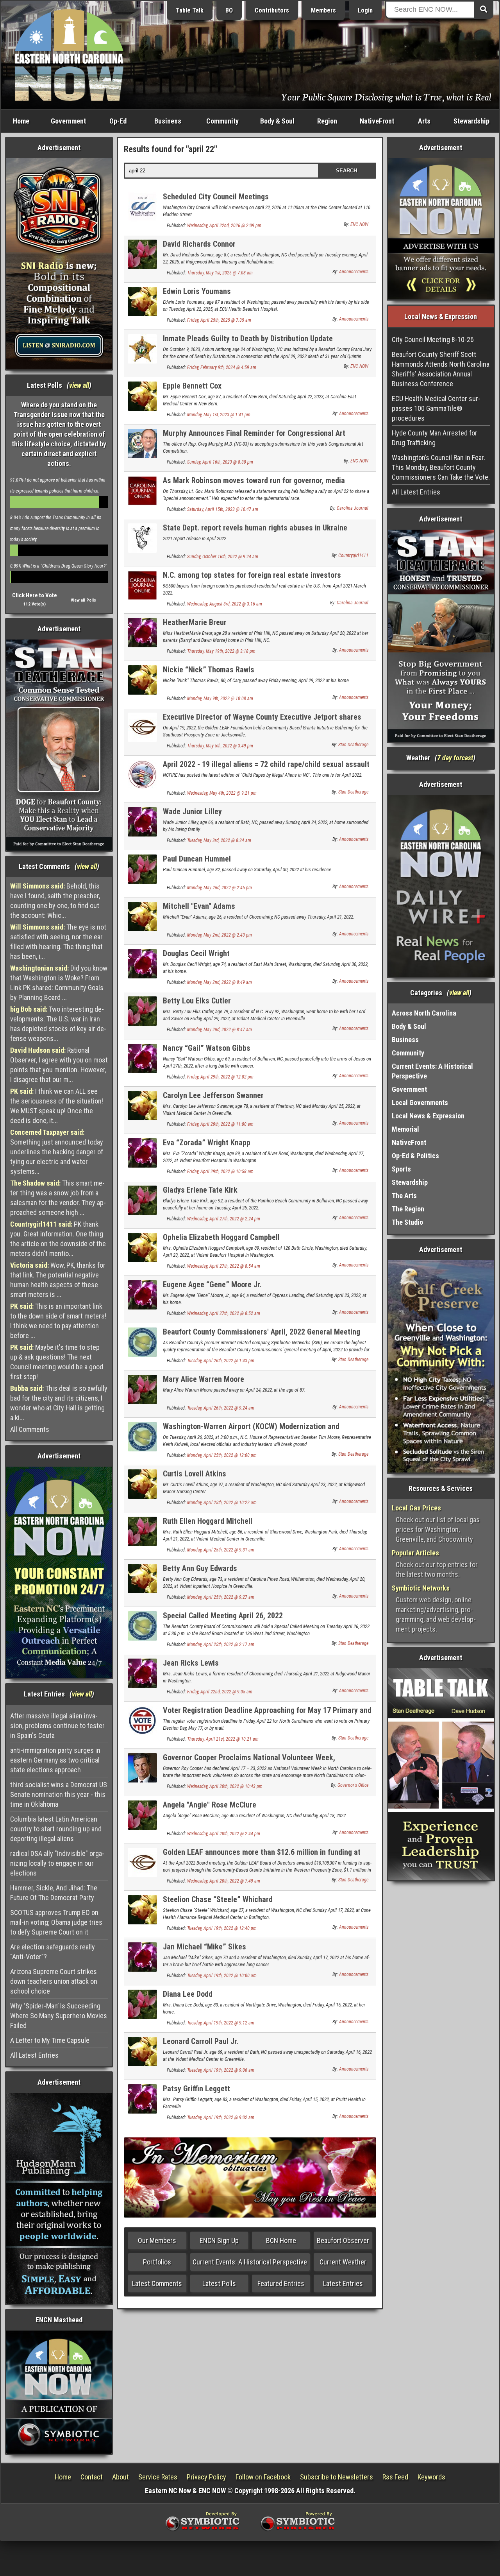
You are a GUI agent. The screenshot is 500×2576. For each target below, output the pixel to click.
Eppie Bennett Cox (192, 386)
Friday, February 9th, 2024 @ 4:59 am (222, 367)
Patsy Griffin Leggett (196, 2089)
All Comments (30, 1429)
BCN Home (281, 2240)
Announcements (354, 272)
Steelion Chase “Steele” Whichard (218, 1899)
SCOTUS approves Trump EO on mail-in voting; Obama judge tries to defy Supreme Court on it (56, 1922)
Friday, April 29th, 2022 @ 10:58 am (220, 1172)
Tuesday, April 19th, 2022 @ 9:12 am (221, 2023)
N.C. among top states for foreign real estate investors (252, 575)
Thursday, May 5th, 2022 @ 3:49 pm (220, 746)
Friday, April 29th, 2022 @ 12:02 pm (220, 1077)
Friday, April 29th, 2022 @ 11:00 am (220, 1124)
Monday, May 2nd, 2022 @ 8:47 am (220, 1030)
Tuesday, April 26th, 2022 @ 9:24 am (221, 1408)
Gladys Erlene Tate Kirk (200, 1190)
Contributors (272, 10)
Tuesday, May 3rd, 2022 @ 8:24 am (219, 840)
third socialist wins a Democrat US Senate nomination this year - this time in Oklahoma (59, 1794)
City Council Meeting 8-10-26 (433, 339)
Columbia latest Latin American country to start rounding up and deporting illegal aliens (56, 1829)
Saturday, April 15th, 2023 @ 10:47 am (223, 509)
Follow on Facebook (263, 2477)
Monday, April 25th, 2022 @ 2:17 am (221, 1644)
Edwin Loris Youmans (197, 291)
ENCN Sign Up (219, 2240)
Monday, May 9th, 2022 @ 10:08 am (220, 699)
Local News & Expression (428, 1116)
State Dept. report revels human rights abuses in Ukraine (255, 528)
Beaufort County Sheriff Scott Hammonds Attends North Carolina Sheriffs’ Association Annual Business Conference (441, 369)
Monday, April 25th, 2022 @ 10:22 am (222, 1503)
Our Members (157, 2240)
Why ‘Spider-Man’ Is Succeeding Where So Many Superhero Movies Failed (59, 2016)
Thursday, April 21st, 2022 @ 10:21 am (223, 1739)
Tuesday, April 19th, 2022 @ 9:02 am (221, 2117)
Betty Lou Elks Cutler (197, 1001)
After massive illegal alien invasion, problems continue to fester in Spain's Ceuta (57, 1726)
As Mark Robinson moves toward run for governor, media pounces (254, 485)
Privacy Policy (206, 2477)
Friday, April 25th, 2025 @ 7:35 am (219, 320)
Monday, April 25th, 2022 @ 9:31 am (221, 1550)
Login (365, 10)
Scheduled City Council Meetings (216, 197)
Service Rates (158, 2477)
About (121, 2477)
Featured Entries (281, 2283)
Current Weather (343, 2262)
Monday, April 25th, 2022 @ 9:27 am (221, 1597)
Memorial (405, 1129)
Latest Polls (219, 2283)
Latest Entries (343, 2283)
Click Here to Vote (35, 595)
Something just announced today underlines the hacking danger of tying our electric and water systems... (57, 1152)
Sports (401, 1169)
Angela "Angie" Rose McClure (210, 1805)
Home (21, 121)
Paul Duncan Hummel (197, 859)
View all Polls (83, 600)
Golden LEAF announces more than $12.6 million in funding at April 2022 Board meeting (262, 1857)
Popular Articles (415, 1553)
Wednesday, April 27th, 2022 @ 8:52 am (224, 1313)
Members (323, 10)
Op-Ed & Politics (415, 1156)
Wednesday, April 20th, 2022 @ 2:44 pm (224, 1834)
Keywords (431, 2477)
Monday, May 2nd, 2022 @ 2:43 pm (220, 935)
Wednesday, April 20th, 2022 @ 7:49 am (224, 1881)
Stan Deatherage (353, 745)
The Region (408, 1209)
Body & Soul (277, 121)
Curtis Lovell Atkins (195, 1474)
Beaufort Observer (343, 2240)
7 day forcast (455, 758)
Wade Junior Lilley (192, 811)
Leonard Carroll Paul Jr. (201, 2041)
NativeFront (377, 121)
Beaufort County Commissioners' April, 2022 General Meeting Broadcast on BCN (262, 1336)
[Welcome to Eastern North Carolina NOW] (69, 55)
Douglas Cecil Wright (196, 953)
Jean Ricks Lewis (191, 1663)
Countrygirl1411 (353, 555)
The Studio (407, 1222)
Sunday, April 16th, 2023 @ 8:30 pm (220, 462)
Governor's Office (353, 1785)
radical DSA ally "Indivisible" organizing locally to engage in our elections (57, 1863)
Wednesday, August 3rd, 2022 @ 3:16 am (225, 604)
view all (79, 385)
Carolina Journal (353, 508)
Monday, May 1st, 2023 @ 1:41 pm (219, 415)
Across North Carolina (424, 1013)
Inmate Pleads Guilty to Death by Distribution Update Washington (248, 343)
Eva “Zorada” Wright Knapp (207, 1143)
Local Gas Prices (416, 1508)
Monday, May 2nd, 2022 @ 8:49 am (220, 982)
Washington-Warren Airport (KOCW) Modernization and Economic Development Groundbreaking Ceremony (251, 1431)
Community (222, 121)
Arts (424, 121)
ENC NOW (359, 224)
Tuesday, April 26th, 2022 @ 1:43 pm (221, 1361)
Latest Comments (157, 2283)
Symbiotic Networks (421, 1588)
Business (168, 121)
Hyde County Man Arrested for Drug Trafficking (435, 438)
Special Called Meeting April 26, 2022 (223, 1616)
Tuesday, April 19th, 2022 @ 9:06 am (221, 2070)
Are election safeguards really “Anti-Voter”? (53, 1952)
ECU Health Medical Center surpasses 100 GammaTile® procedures (436, 408)
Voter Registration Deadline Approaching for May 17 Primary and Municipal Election (267, 1715)
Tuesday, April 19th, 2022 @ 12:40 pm (222, 1928)
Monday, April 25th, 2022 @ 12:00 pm (222, 1455)
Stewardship (471, 121)
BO (229, 10)
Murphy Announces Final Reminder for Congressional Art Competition (254, 438)
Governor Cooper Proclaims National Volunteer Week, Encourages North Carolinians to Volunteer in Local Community (265, 1762)
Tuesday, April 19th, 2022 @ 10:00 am (222, 1976)
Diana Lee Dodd (188, 1994)
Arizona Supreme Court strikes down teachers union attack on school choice (54, 1981)
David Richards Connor (199, 244)
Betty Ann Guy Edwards (200, 1568)
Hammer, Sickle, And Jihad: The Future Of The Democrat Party (54, 1893)
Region (327, 121)
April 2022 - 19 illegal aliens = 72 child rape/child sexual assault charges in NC (266, 769)
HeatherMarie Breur (195, 622)
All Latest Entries (34, 2055)
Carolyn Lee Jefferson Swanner (213, 1095)
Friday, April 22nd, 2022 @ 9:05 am (220, 1692)
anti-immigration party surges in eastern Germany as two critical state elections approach (55, 1760)
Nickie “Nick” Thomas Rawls (209, 670)
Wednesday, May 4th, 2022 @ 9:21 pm (222, 793)
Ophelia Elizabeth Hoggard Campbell (221, 1237)
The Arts (404, 1196)
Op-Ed (118, 121)
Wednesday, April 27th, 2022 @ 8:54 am (224, 1266)
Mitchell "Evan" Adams (199, 906)
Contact (92, 2477)
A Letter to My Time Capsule (50, 2040)
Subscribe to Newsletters (337, 2477)
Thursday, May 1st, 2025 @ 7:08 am (220, 273)
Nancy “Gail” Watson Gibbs (207, 1048)
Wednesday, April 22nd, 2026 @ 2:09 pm (224, 226)
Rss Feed (395, 2477)
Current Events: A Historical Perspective (250, 2262)
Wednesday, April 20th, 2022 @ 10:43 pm (225, 1786)
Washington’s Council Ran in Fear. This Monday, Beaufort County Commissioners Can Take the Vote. (441, 467)
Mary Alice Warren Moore (204, 1379)
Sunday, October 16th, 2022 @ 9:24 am (223, 557)
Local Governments (420, 1103)
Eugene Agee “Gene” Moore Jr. (212, 1284)
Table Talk (190, 10)
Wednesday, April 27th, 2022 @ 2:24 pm (224, 1219)
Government (68, 121)
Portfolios (157, 2262)
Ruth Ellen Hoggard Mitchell (208, 1521)
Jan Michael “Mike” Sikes (204, 1947)
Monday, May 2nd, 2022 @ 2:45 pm (220, 888)
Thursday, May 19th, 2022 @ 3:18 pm (221, 651)
